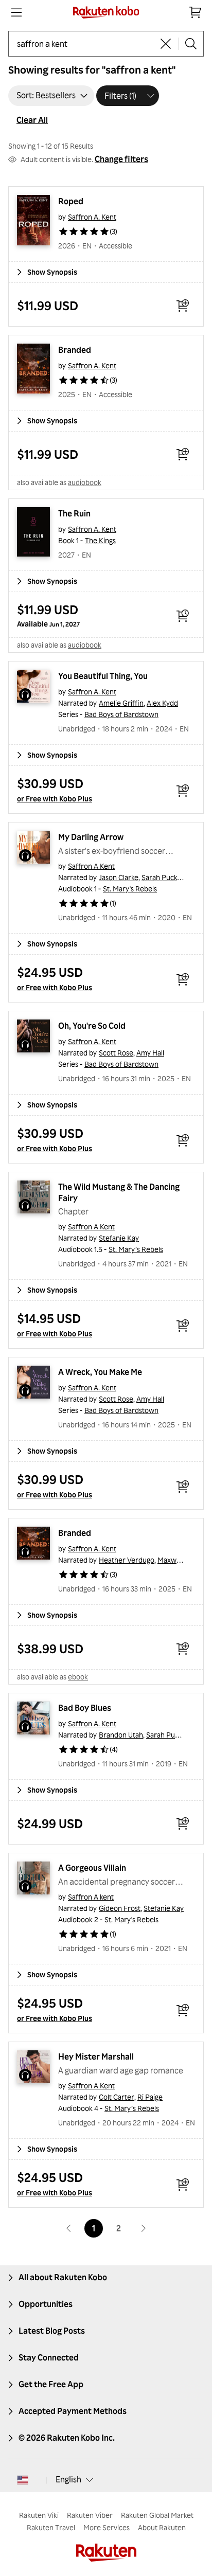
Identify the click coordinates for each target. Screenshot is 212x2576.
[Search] (191, 44)
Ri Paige (150, 2097)
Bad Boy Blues (85, 1708)
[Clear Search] (166, 44)
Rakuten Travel (51, 2527)
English (68, 2479)
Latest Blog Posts (52, 2331)
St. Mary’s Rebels (136, 1249)
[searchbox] (85, 44)
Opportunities (46, 2304)
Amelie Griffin (121, 703)
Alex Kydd (162, 703)
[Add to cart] (183, 306)
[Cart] (196, 12)
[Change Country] (23, 2480)
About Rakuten (162, 2527)
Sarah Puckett (164, 877)
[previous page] (69, 2228)
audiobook (85, 482)
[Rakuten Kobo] (106, 12)
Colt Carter (117, 2097)
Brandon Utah (121, 1735)
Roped (71, 201)
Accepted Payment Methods (73, 2411)
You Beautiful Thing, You (103, 676)
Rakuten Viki (39, 2515)
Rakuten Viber (90, 2515)
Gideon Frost (120, 1908)
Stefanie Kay (119, 1238)
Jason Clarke (119, 877)
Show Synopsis (52, 272)
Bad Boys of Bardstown (121, 714)
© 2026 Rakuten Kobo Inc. (67, 2438)
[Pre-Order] (183, 616)
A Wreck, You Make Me (100, 1372)
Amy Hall (150, 1053)
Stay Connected (49, 2357)
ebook (78, 1677)
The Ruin (74, 513)
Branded (75, 350)
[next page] (143, 2228)
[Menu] (16, 12)
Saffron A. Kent (92, 217)
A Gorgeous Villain (92, 1868)
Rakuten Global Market (157, 2515)
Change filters (121, 159)
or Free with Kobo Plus (55, 799)
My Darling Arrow (91, 837)
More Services (107, 2527)
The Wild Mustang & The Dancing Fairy (120, 1192)
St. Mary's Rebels (130, 889)
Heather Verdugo (127, 1560)
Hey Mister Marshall (96, 2056)
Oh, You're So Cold (92, 1026)
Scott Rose (116, 1053)
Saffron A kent (91, 1897)
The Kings (100, 540)
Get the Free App (51, 2384)
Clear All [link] (32, 120)
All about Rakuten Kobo (63, 2277)
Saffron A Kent (91, 866)
